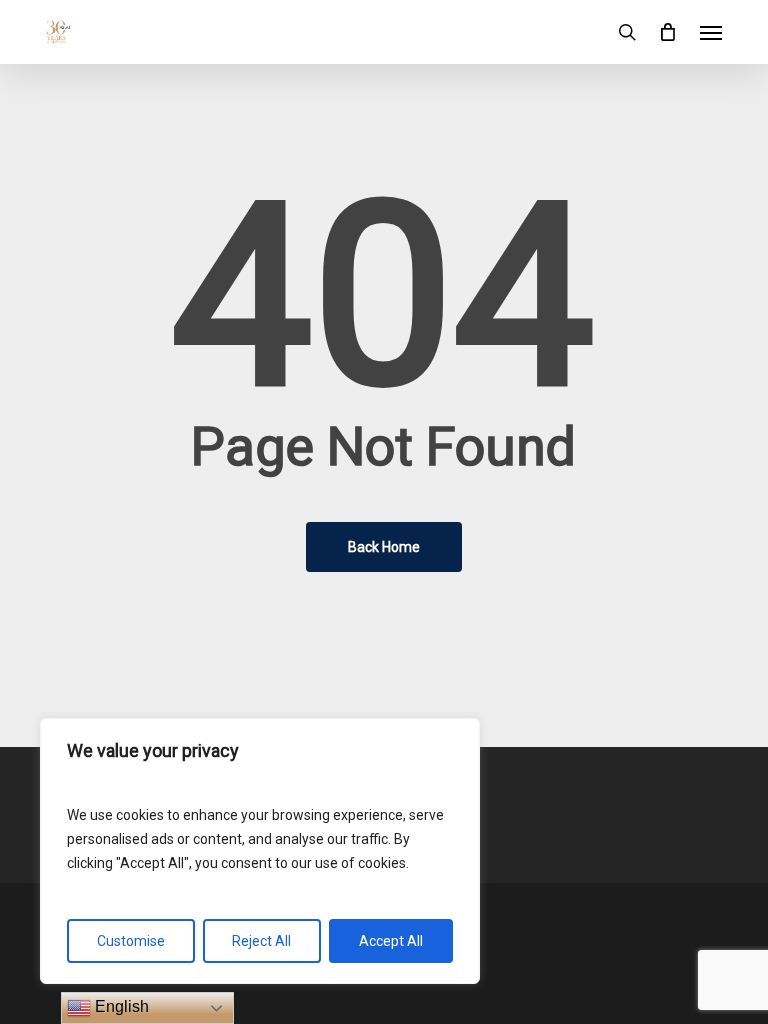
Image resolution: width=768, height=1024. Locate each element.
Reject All (261, 941)
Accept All (391, 941)
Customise (131, 941)
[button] (711, 32)
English (120, 1006)
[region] (260, 851)
